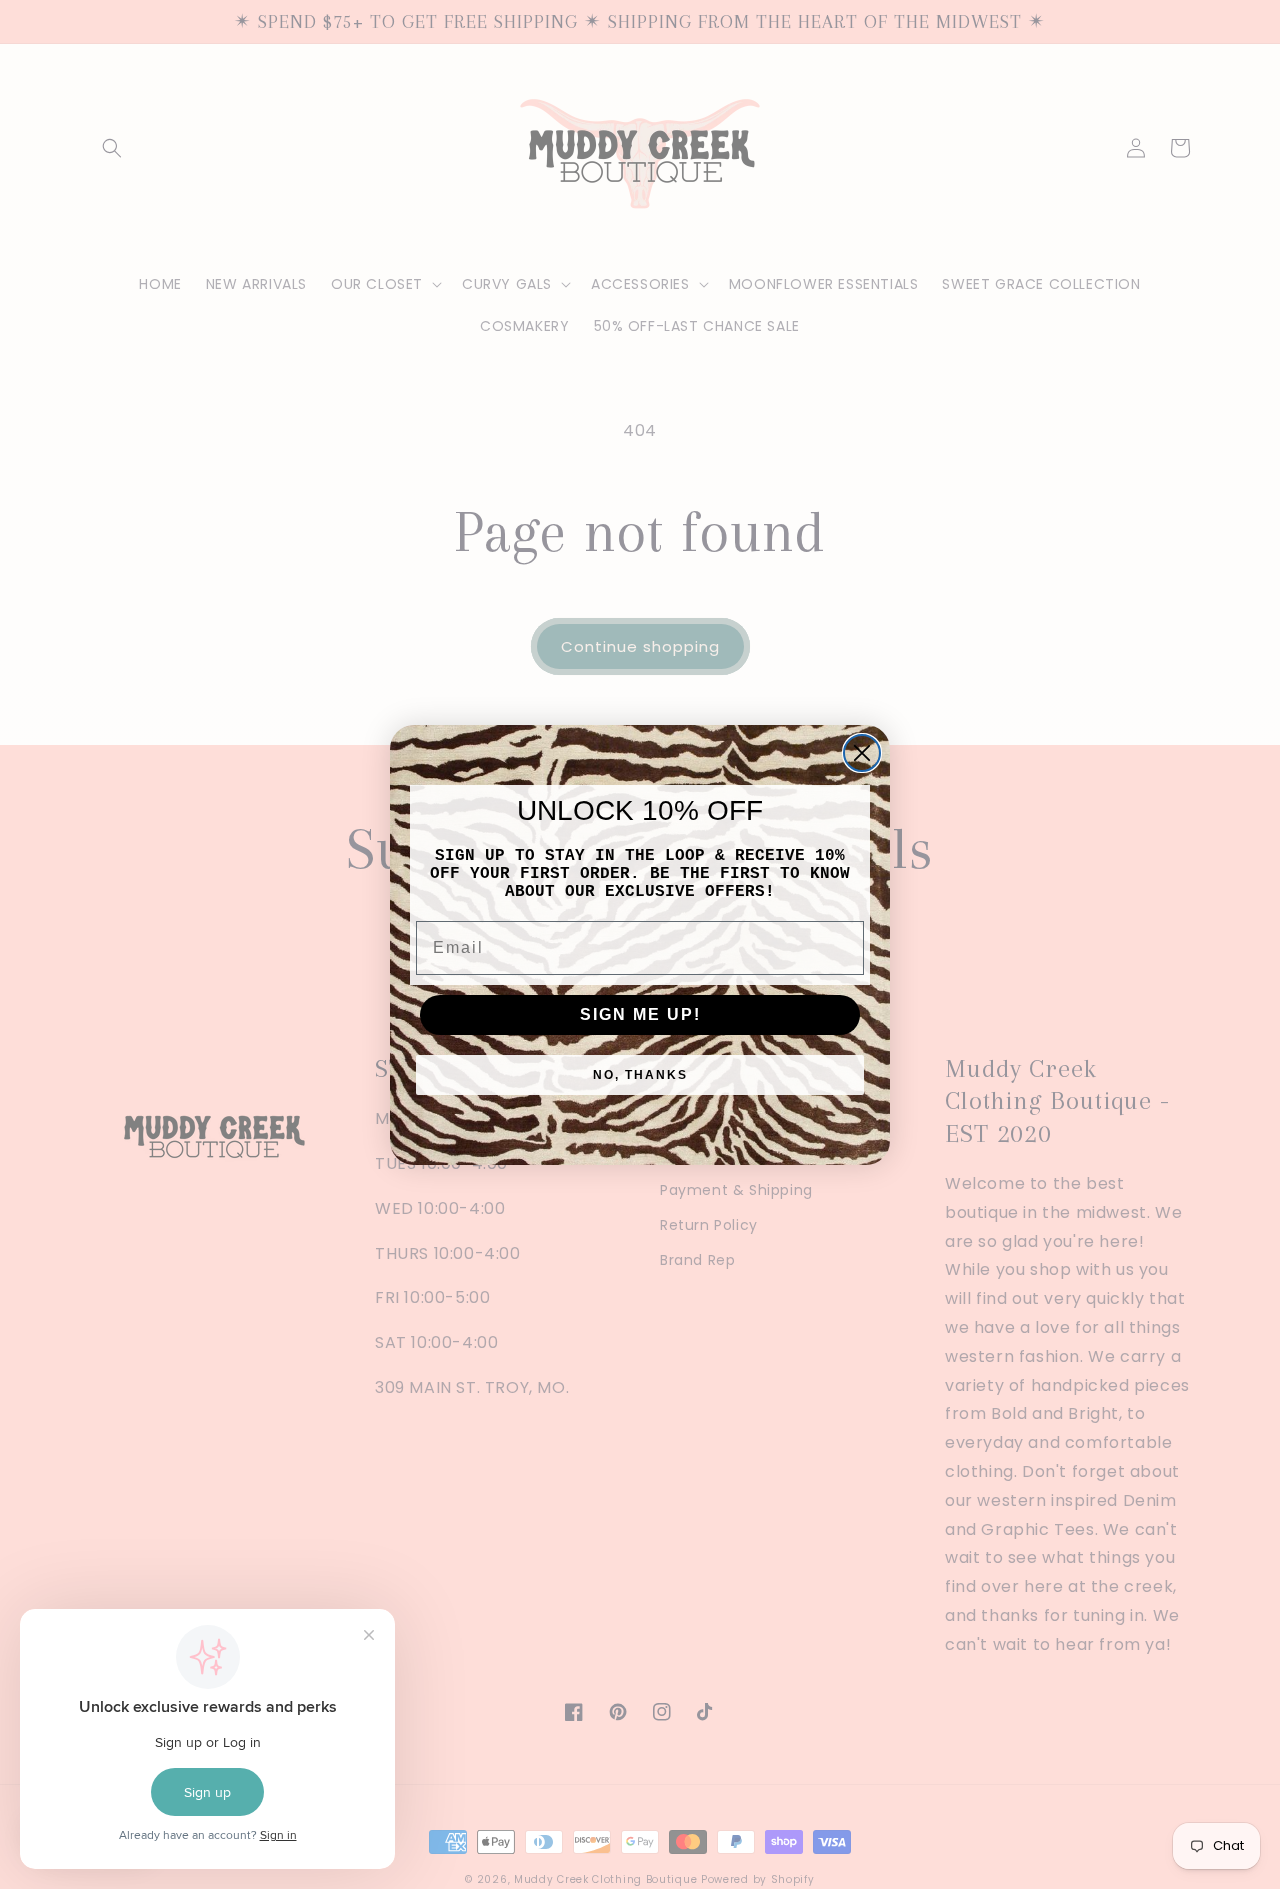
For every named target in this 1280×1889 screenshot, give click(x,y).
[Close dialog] (862, 753)
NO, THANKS (640, 1075)
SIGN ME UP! (640, 1014)
